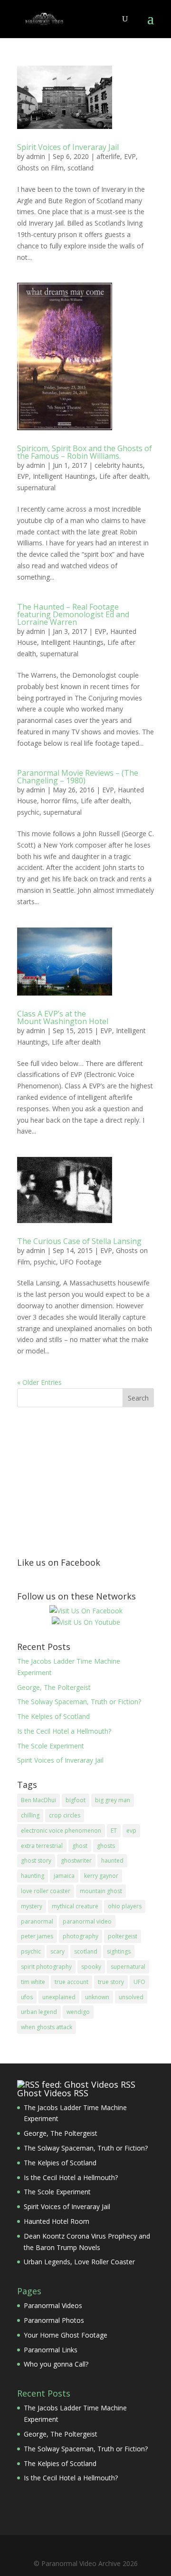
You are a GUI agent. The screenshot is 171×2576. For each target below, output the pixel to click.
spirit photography (46, 1967)
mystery (32, 1906)
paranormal (37, 1921)
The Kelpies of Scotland (53, 1716)
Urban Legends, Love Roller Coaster (79, 2262)
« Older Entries (39, 1382)
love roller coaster (46, 1891)
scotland (81, 168)
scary (57, 1951)
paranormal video (87, 1921)
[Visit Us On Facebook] (86, 1611)
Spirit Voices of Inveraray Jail (68, 147)
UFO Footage (81, 1262)
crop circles (65, 1815)
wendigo (78, 2012)
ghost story (36, 1860)
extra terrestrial (42, 1846)
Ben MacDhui (38, 1800)
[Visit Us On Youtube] (86, 1622)
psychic (28, 812)
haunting (33, 1876)
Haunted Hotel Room (57, 2221)
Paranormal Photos (54, 2320)
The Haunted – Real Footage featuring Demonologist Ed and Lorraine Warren (73, 614)
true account (71, 1982)
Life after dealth (124, 476)
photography (81, 1936)
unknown (97, 1997)
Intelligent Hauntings (64, 476)
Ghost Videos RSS (53, 2093)
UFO (139, 1982)
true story (111, 1982)
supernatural (36, 488)
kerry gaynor (101, 1876)
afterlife (108, 156)
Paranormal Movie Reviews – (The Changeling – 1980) (78, 777)
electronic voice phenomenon (61, 1831)
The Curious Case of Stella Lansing (79, 1241)
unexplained (59, 1997)
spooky (91, 1967)
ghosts (106, 1846)
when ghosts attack (47, 2027)
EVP (130, 156)
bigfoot (76, 1800)
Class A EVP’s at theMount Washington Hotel (63, 1017)
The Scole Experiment (51, 1746)
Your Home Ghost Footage (66, 2335)
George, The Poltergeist (54, 1687)
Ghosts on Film (40, 168)
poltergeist (123, 1936)
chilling (30, 1815)
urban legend (39, 2012)
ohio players (125, 1906)
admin (36, 156)
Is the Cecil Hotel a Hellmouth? (64, 1731)
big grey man (113, 1800)
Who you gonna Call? (56, 2364)
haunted (112, 1860)
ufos (27, 1997)
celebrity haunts (119, 465)
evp (131, 1831)
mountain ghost (101, 1891)
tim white (33, 1982)
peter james (37, 1936)
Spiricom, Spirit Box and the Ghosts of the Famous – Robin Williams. (85, 452)
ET (114, 1831)
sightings (119, 1951)
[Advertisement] (88, 1481)
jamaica (64, 1876)
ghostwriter (76, 1860)
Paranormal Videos (53, 2305)
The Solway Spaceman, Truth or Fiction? (79, 1702)
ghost (80, 1846)
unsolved (131, 1997)
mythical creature (75, 1906)
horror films (59, 801)
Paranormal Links (51, 2350)
